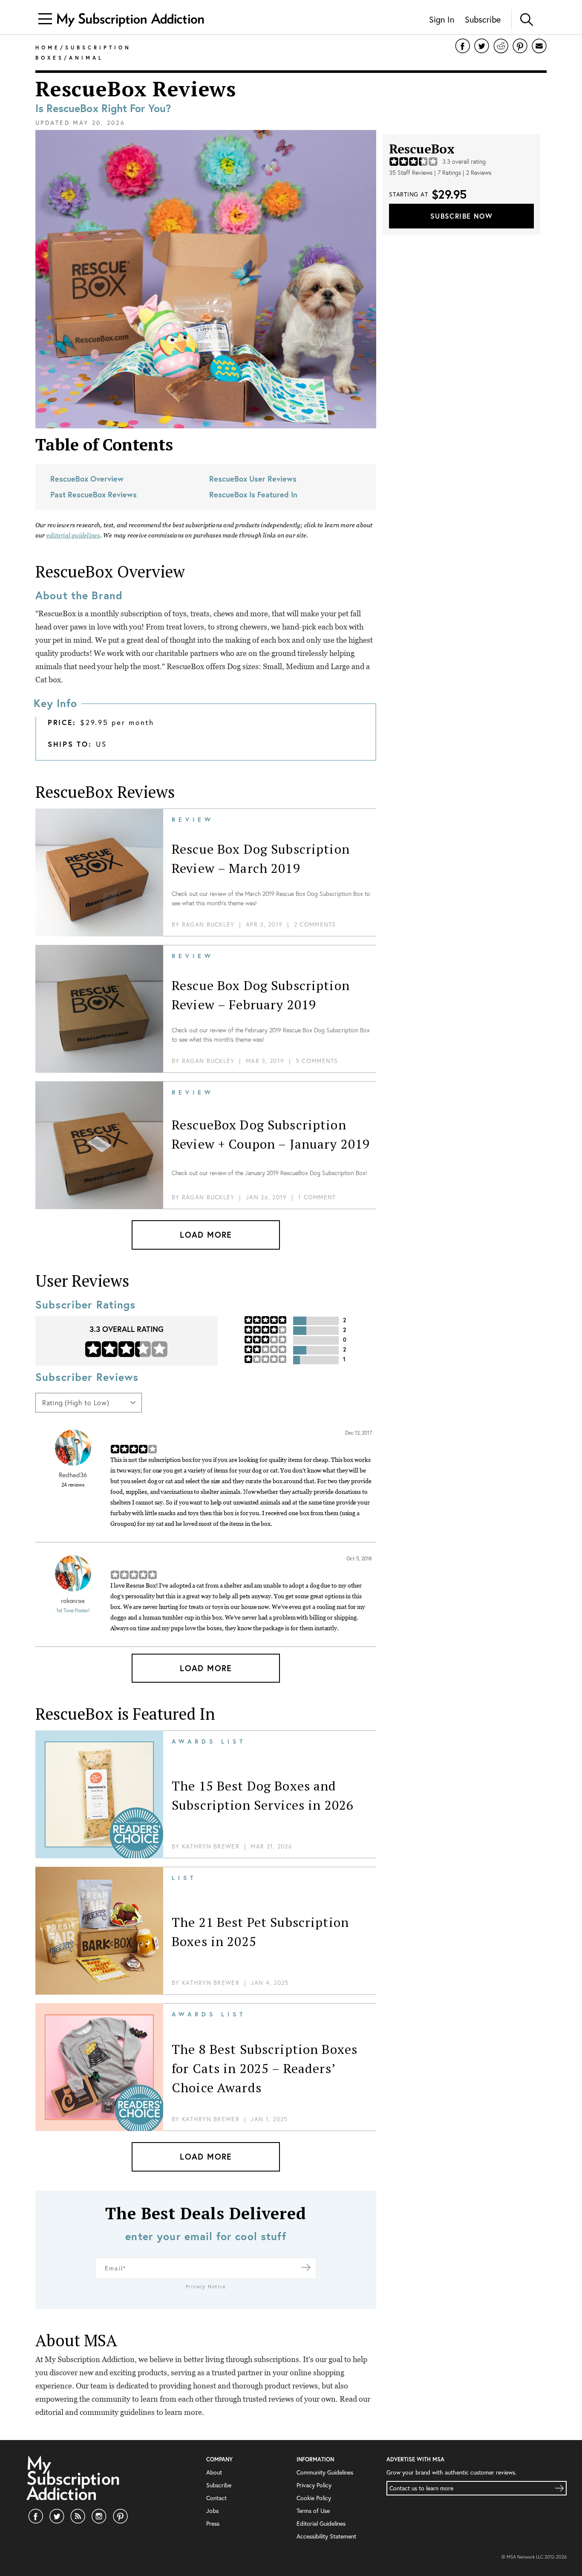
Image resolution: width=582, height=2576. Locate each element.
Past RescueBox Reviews (94, 494)
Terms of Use (313, 2511)
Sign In (442, 19)
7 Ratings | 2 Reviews (464, 173)
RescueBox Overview (87, 479)
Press (213, 2523)
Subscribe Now (461, 216)
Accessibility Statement (326, 2536)
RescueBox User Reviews (253, 479)
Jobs (212, 2511)
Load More (206, 1235)
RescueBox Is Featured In (253, 494)
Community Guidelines (325, 2472)
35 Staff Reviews (411, 173)
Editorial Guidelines (321, 2523)
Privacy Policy (314, 2485)
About (214, 2472)
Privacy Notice (206, 2287)
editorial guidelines (73, 535)
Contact (216, 2498)
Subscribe (483, 19)
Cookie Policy (314, 2498)
